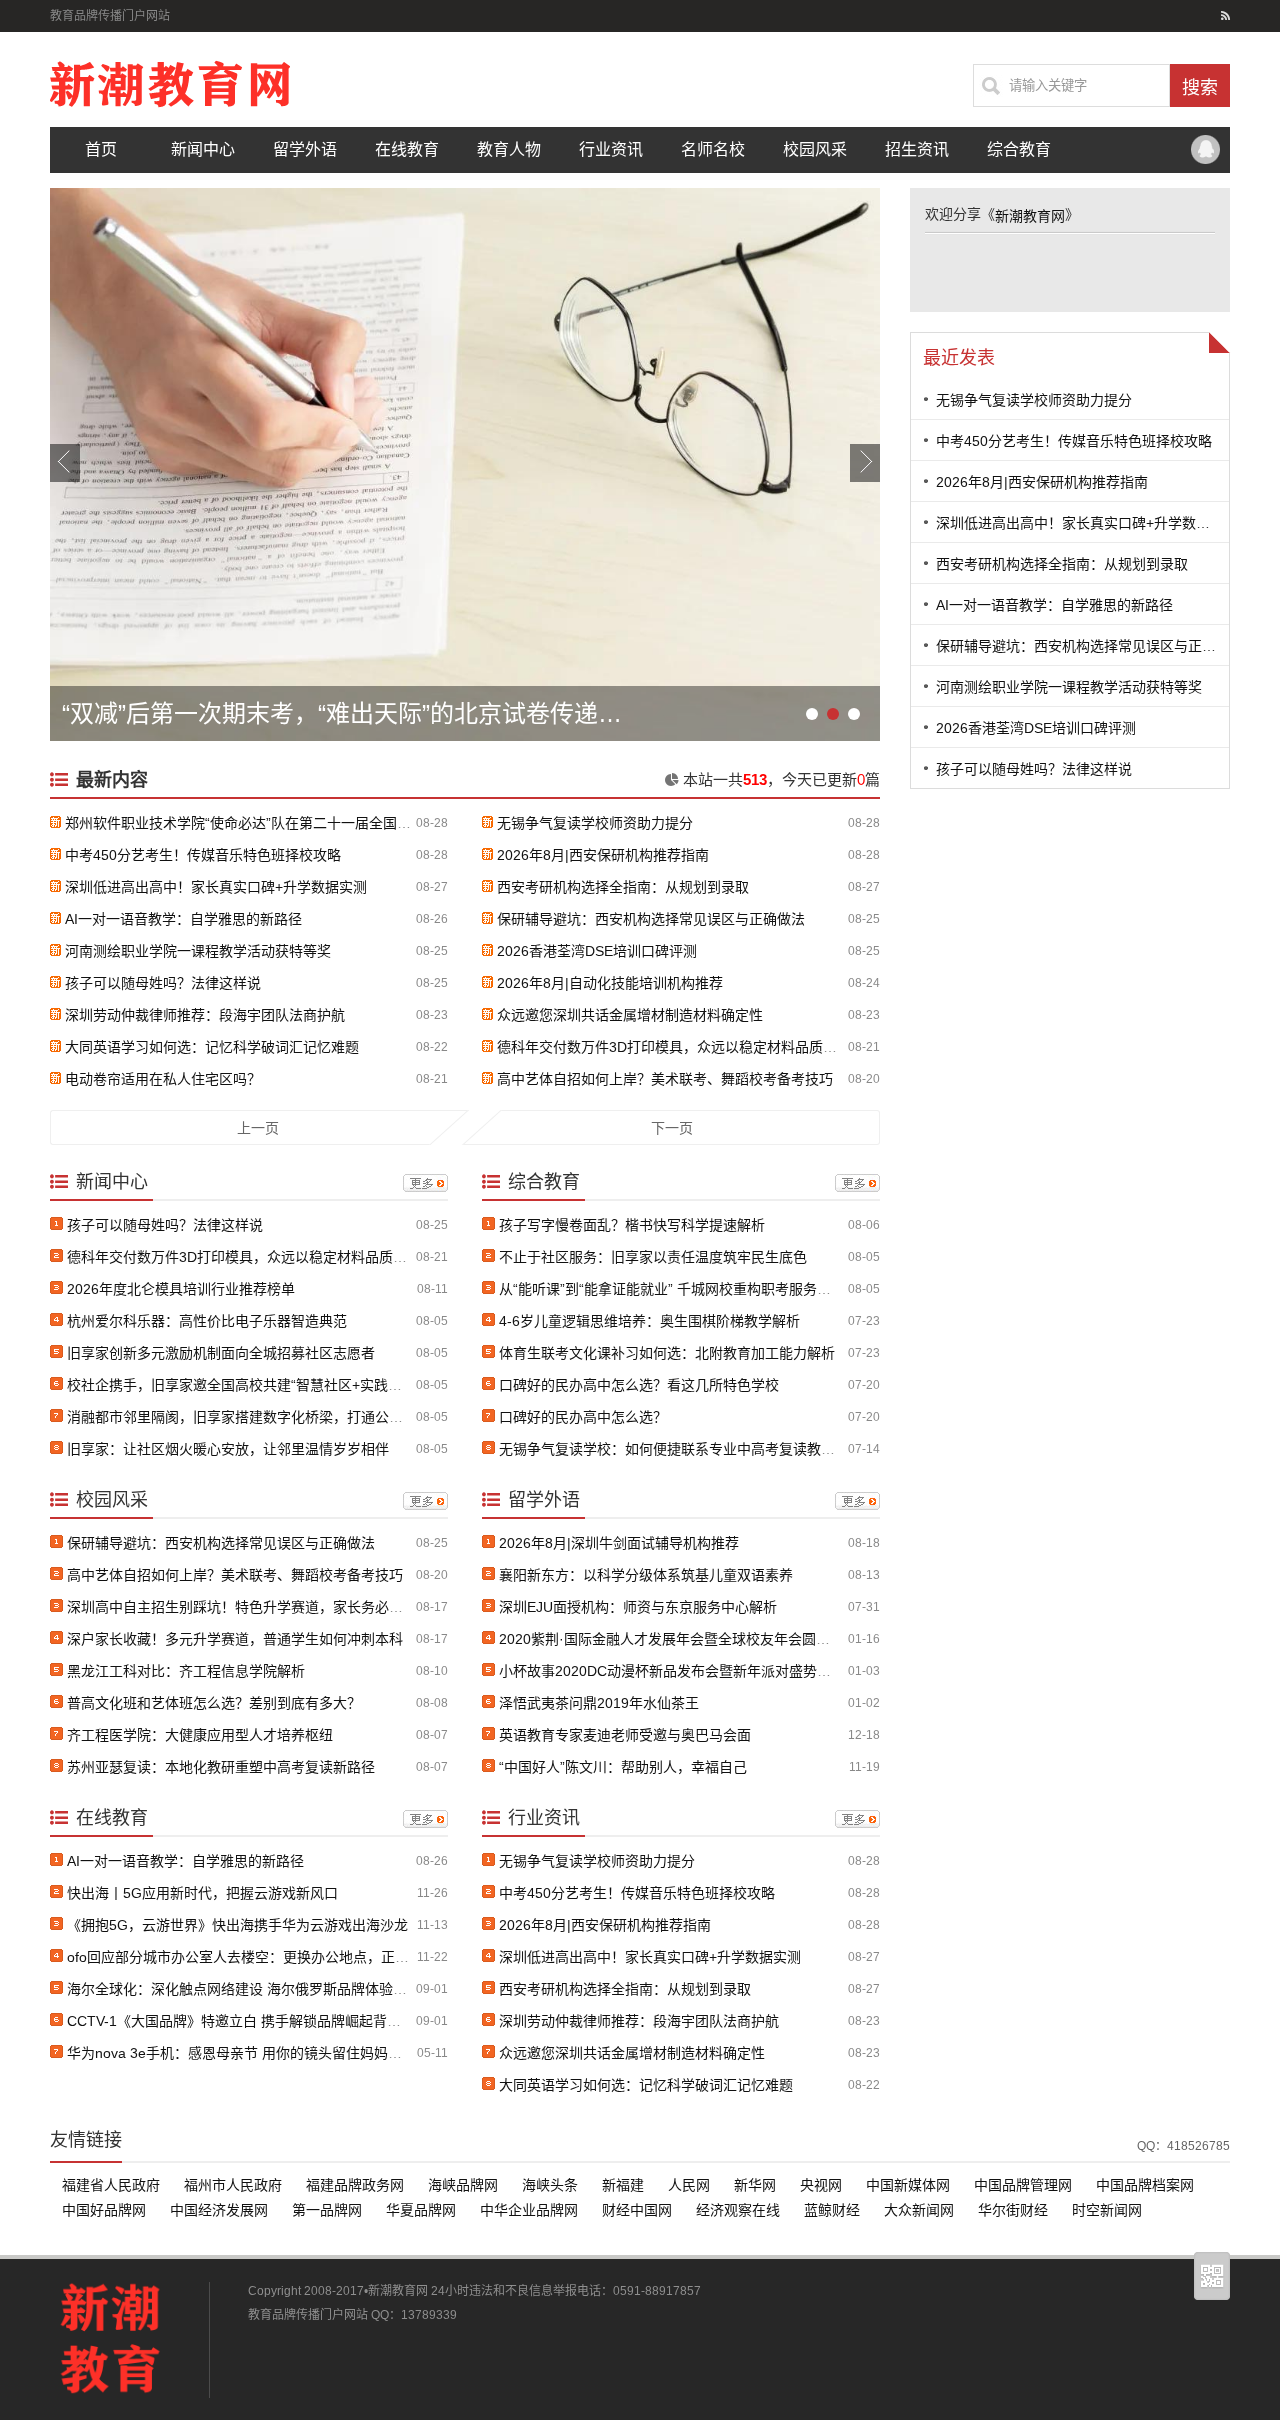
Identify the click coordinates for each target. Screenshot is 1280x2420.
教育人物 (509, 149)
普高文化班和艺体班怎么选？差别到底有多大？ (214, 1703)
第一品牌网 (327, 2210)
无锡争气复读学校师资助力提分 (595, 823)
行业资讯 (611, 149)
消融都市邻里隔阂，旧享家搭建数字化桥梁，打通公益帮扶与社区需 (277, 1417)
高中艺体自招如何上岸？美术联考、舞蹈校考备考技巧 (665, 1079)
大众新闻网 (919, 2210)
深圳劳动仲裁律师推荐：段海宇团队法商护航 (205, 1015)
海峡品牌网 (463, 2185)
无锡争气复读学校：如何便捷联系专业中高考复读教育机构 (681, 1449)
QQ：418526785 (1183, 2146)
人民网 (689, 2185)
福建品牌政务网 (355, 2185)
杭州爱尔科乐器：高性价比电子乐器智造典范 (207, 1321)
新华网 (755, 2185)
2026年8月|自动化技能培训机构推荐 (610, 983)
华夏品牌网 (421, 2210)
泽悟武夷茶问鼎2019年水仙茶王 (599, 1703)
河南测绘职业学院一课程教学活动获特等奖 (198, 951)
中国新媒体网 (908, 2185)
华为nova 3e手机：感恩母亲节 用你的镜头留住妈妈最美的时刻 (262, 2053)
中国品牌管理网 (1023, 2185)
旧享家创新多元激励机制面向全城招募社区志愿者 (221, 1353)
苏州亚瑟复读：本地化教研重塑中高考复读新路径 (221, 1767)
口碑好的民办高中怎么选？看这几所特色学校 (639, 1385)
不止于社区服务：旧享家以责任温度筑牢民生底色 (653, 1257)
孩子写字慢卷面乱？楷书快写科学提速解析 (632, 1225)
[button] (65, 463)
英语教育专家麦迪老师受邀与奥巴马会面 (625, 1735)
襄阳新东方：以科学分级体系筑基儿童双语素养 (646, 1575)
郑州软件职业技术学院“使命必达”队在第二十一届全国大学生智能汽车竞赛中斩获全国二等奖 (350, 823)
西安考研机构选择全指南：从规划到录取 (623, 887)
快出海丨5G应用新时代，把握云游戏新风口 (202, 1893)
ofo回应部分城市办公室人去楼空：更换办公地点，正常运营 (252, 1957)
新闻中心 (203, 149)
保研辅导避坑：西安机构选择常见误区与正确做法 (651, 919)
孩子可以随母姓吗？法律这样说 (163, 983)
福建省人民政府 (111, 2185)
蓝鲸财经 (832, 2210)
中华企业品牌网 (529, 2210)
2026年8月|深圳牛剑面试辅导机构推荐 (619, 1543)
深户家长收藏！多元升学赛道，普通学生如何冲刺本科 (235, 1639)
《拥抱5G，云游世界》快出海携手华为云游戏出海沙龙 (237, 1925)
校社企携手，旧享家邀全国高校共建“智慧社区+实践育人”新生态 (265, 1385)
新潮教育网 (1030, 216)
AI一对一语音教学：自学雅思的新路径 (183, 919)
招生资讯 (917, 149)
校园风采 (815, 149)
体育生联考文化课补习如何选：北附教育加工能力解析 (667, 1353)
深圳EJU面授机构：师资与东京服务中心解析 (638, 1607)
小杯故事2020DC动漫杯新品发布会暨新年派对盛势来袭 (672, 1671)
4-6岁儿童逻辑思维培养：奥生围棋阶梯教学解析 (649, 1321)
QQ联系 (1205, 150)
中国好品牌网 (104, 2210)
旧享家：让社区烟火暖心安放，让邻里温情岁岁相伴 (228, 1449)
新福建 (623, 2185)
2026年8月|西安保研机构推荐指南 (603, 855)
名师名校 (713, 149)
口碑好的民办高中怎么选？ (583, 1417)
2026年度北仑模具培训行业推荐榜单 (181, 1289)
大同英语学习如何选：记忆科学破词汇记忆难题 (212, 1047)
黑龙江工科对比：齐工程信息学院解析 (186, 1671)
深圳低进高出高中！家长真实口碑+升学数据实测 (216, 887)
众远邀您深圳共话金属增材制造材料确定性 (630, 1015)
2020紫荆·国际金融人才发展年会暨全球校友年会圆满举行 (678, 1639)
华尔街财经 (1013, 2210)
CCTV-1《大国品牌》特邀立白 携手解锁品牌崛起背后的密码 (255, 2021)
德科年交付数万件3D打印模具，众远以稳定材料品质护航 (674, 1047)
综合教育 (1019, 149)
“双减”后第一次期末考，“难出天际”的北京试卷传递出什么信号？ (346, 713)
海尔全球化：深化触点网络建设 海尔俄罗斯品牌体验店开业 (251, 1989)
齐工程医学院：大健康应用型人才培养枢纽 (200, 1735)
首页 (101, 149)
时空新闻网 (1107, 2210)
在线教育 (407, 149)
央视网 (821, 2185)
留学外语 (305, 149)
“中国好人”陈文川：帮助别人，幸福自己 (623, 1767)
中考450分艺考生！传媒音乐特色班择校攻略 (203, 855)
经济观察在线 (738, 2210)
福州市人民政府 (233, 2185)
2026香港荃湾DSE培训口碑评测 (597, 951)
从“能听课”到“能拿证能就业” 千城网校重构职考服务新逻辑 (679, 1289)
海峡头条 (550, 2185)
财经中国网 (637, 2210)
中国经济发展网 (219, 2210)
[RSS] (1225, 16)
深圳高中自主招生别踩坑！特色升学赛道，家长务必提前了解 (256, 1607)
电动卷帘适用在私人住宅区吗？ (163, 1079)
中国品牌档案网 (1145, 2185)
